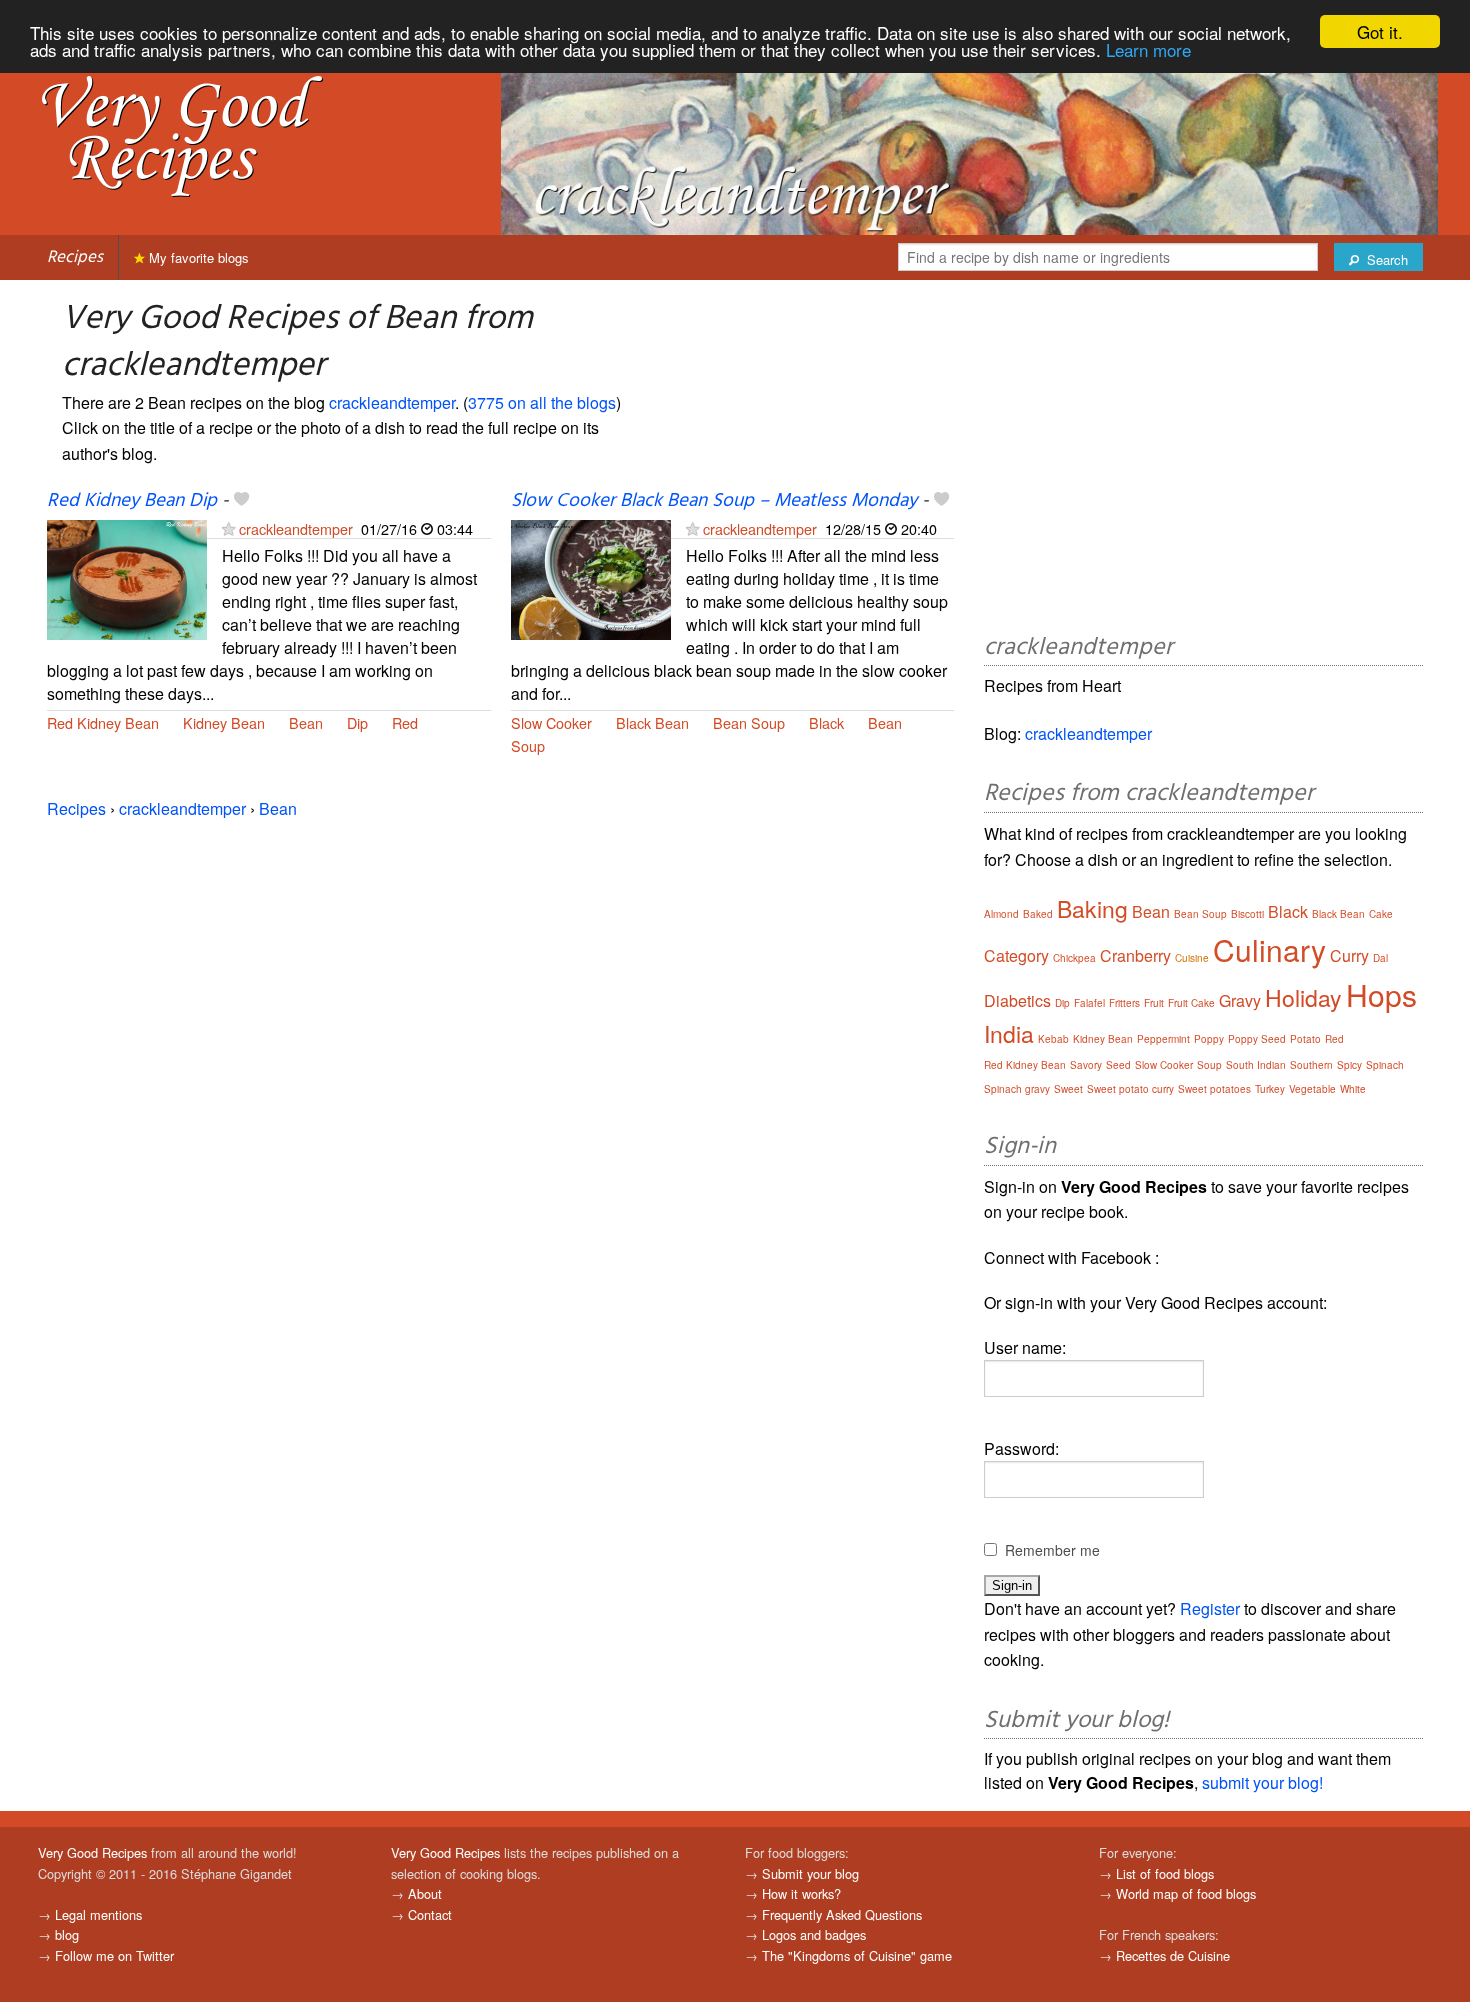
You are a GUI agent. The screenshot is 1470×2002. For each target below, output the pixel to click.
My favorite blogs (197, 257)
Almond (1001, 914)
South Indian (1256, 1065)
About (425, 1893)
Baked (1038, 914)
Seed (1118, 1065)
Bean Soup (749, 722)
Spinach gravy (1017, 1089)
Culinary (1269, 949)
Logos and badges (814, 1934)
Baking (1092, 908)
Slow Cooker (551, 722)
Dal (1380, 958)
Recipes (75, 257)
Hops (1381, 994)
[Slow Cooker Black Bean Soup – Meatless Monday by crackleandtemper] (591, 578)
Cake (1381, 914)
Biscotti (1247, 914)
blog (67, 1934)
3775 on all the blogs (542, 402)
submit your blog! (1262, 1782)
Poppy (1209, 1039)
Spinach (1385, 1065)
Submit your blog (810, 1873)
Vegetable (1312, 1089)
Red (405, 722)
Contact (430, 1914)
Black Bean (652, 722)
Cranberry (1135, 955)
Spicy (1349, 1065)
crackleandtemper (392, 402)
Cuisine (1192, 958)
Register (1210, 1608)
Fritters (1124, 1003)
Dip (357, 722)
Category (1016, 955)
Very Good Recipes (92, 1852)
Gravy (1240, 1000)
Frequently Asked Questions (842, 1914)
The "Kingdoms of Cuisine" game (857, 1955)
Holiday (1303, 997)
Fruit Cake (1191, 1003)
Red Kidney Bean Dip (132, 501)
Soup (528, 745)
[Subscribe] (228, 528)
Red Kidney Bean (103, 722)
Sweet (1068, 1089)
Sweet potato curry (1130, 1089)
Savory (1086, 1065)
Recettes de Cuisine (1173, 1955)
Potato (1305, 1039)
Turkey (1270, 1089)
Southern (1311, 1065)
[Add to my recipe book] (241, 501)
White (1353, 1089)
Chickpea (1074, 958)
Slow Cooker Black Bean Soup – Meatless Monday (714, 501)
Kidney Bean (224, 722)
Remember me (1052, 1550)
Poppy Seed (1257, 1039)
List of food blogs (1165, 1873)
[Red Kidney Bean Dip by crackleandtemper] (127, 578)
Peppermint (1163, 1039)
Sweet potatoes (1214, 1089)
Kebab (1053, 1039)
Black (826, 722)
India (1009, 1033)
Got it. (1380, 31)
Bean (306, 722)
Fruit (1154, 1003)
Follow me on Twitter (114, 1955)
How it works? (801, 1893)
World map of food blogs (1186, 1893)
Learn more (1148, 49)
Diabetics (1017, 1000)
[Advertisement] (1203, 460)
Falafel (1089, 1003)
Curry (1349, 955)
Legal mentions (98, 1914)
